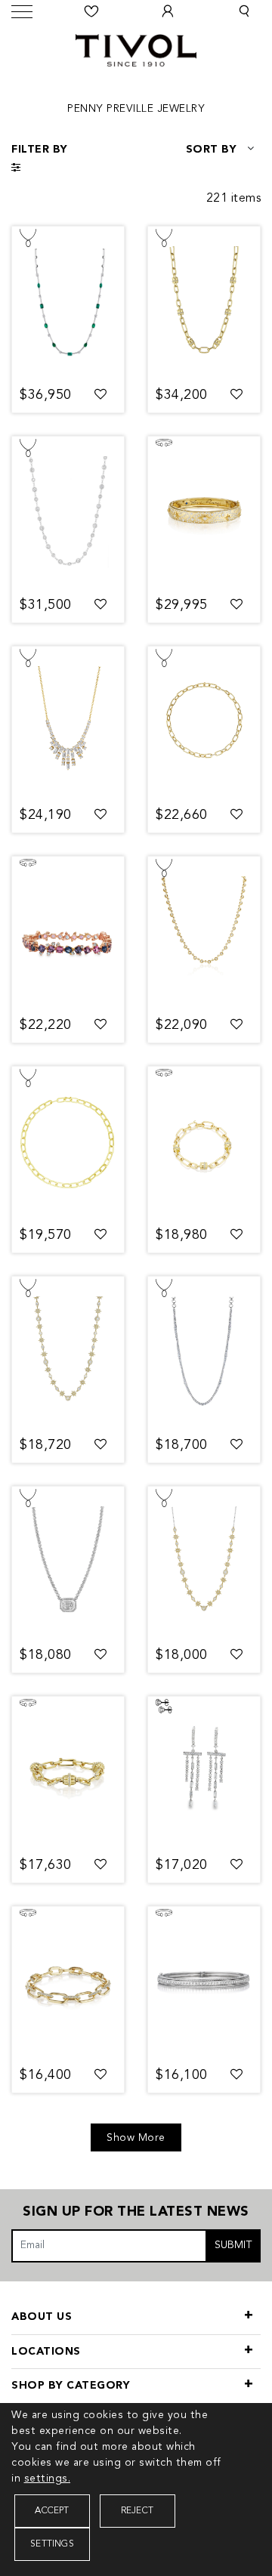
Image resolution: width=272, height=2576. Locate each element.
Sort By (212, 150)
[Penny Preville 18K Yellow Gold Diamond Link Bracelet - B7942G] (68, 1982)
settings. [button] (48, 2479)
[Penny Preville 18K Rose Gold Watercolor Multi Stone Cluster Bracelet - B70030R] (68, 932)
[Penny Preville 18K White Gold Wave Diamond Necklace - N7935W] (204, 1352)
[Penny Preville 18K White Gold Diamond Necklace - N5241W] (68, 1562)
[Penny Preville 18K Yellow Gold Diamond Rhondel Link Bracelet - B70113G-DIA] (68, 1772)
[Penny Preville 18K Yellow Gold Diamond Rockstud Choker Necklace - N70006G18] (204, 302)
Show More (136, 2138)
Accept (52, 2511)
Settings (52, 2544)
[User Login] (168, 11)
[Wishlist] (92, 11)
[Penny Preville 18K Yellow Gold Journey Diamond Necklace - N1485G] (204, 932)
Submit (233, 2245)
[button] (244, 11)
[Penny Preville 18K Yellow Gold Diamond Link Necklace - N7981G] (204, 722)
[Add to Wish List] (101, 395)
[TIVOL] (136, 48)
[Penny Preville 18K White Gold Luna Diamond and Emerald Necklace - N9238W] (68, 302)
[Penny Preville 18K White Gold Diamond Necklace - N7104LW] (68, 512)
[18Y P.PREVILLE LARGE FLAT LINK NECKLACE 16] (68, 1142)
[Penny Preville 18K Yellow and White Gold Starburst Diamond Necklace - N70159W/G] (204, 1562)
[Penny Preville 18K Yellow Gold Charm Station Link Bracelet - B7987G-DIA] (204, 1142)
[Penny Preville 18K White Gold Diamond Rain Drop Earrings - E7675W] (204, 1772)
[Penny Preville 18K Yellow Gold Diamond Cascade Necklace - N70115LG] (68, 722)
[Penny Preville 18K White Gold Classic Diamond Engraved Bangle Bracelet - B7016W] (204, 1982)
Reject (137, 2511)
